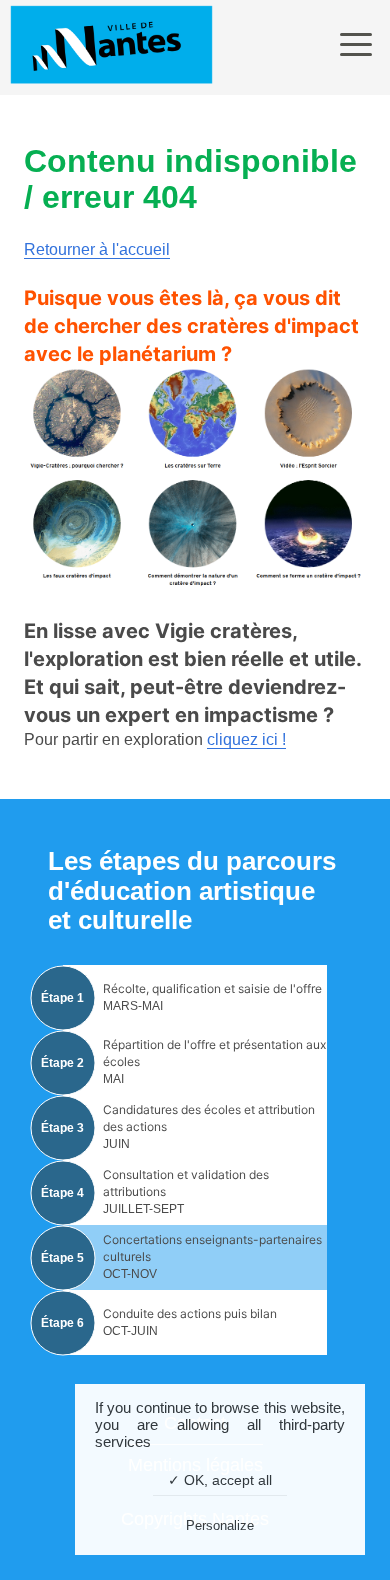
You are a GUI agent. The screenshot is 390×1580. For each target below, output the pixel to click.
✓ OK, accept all (220, 1480)
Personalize (220, 1525)
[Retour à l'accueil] (111, 47)
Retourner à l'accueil (97, 249)
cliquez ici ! (246, 739)
